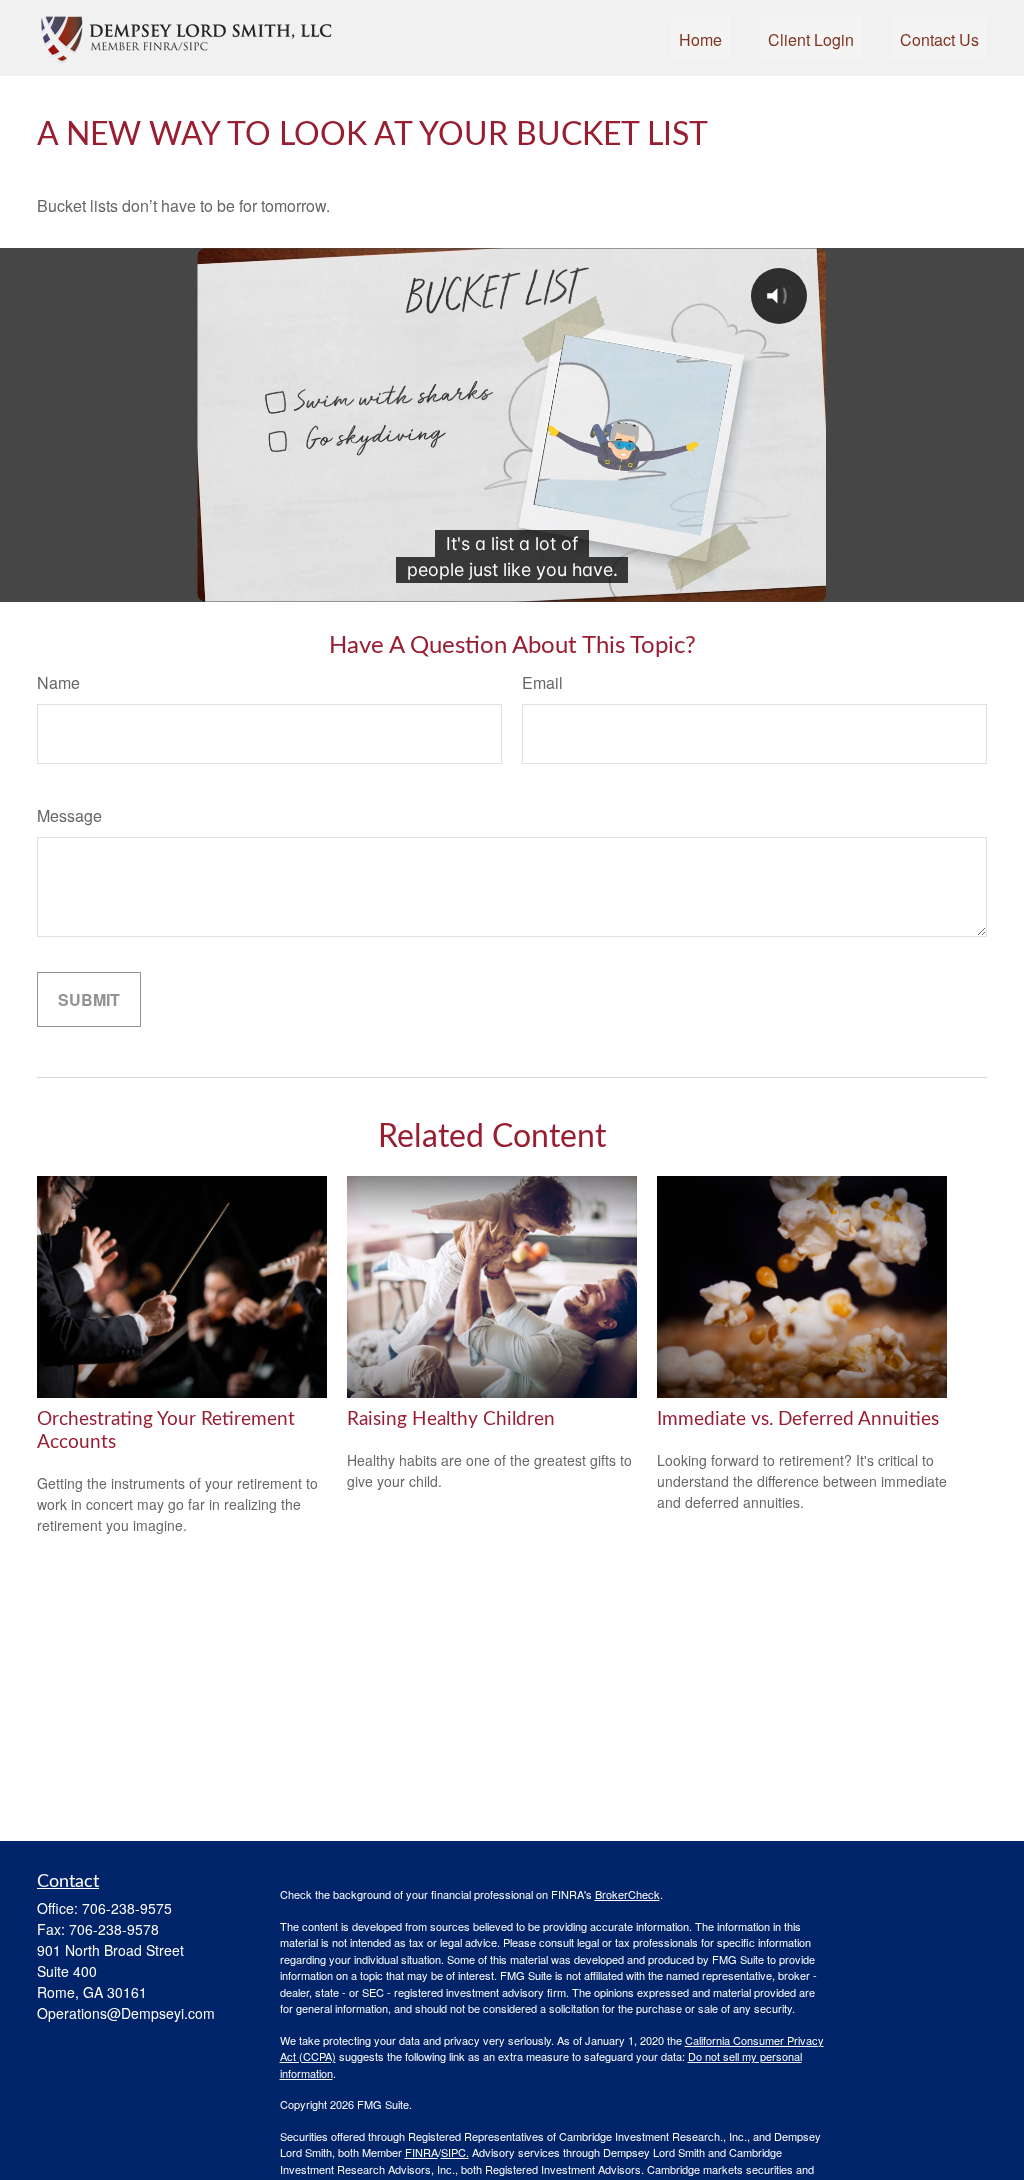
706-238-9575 (127, 1908)
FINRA (421, 2152)
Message (69, 815)
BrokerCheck (627, 1894)
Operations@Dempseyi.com (126, 2013)
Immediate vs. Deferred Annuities (798, 1419)
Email (542, 682)
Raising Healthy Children (451, 1419)
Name (58, 682)
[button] (700, 37)
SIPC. (455, 2152)
